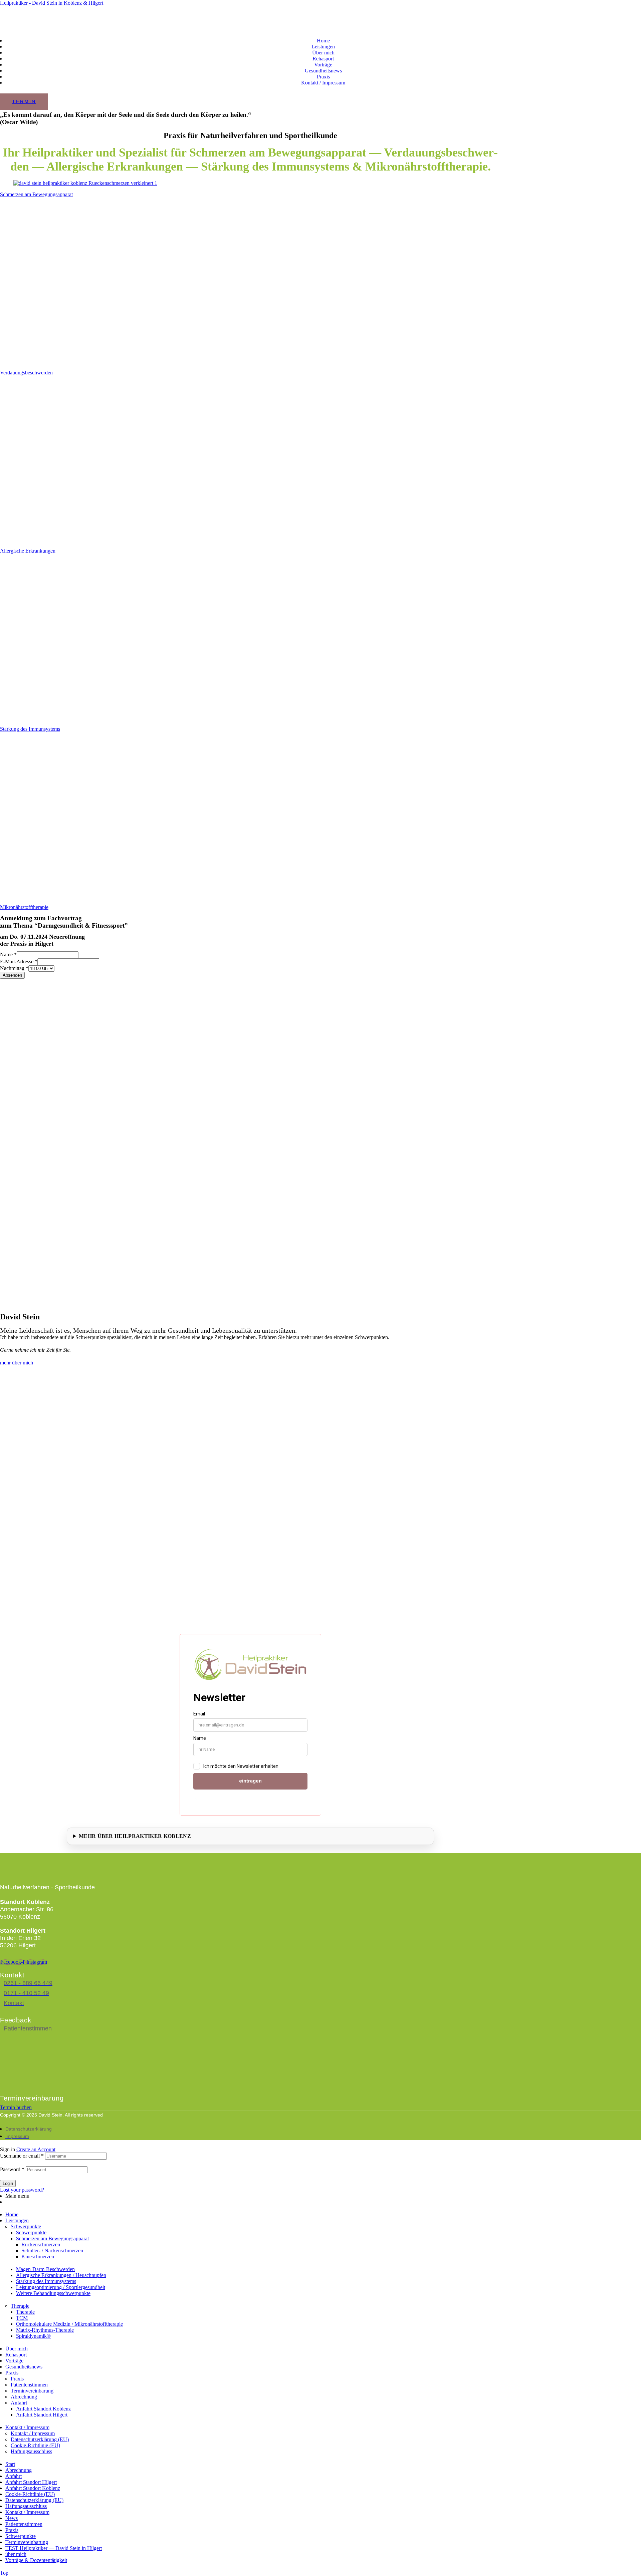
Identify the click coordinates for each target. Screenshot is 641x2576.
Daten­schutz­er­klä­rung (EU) (40, 2439)
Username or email (22, 2156)
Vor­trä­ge (14, 2361)
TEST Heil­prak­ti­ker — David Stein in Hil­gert (54, 2548)
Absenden (12, 975)
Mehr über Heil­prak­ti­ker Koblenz (135, 1836)
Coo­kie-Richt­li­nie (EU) (30, 2494)
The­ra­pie (20, 2306)
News (12, 2518)
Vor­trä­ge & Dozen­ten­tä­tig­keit (36, 2560)
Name (8, 954)
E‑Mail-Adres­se (19, 961)
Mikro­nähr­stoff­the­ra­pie (24, 907)
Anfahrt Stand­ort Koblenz (43, 2409)
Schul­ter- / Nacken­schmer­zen (52, 2250)
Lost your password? (22, 2190)
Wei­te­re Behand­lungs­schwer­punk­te (53, 2293)
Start (10, 2464)
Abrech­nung (24, 2397)
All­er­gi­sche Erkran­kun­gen (28, 551)
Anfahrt (19, 2403)
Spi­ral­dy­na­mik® (33, 2336)
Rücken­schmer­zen (41, 2244)
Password (12, 2169)
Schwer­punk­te (26, 2226)
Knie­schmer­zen (38, 2257)
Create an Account (36, 2149)
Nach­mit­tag (14, 968)
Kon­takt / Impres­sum (27, 2427)
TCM (22, 2318)
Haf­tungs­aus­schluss (31, 2451)
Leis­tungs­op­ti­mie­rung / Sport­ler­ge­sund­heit (61, 2287)
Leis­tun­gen (17, 2220)
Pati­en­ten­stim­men (29, 2385)
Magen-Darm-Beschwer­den (45, 2269)
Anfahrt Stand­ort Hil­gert (42, 2415)
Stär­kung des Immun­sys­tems (30, 729)
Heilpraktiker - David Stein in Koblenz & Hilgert (52, 3)
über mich (16, 2554)
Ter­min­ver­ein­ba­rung (32, 2391)
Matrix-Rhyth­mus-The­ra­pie (45, 2330)
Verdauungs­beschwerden (26, 373)
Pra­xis (12, 2373)
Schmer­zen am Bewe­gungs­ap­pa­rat (36, 194)
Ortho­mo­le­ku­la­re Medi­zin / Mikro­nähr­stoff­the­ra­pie (69, 2324)
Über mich (17, 2349)
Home (12, 2214)
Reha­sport (16, 2355)
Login (8, 2183)
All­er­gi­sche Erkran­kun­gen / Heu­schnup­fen (61, 2275)
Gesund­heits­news (24, 2367)
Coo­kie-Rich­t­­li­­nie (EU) (35, 2445)
